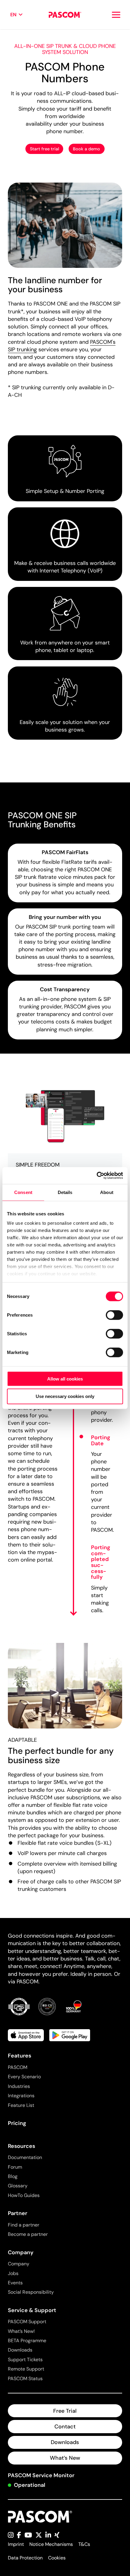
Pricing (17, 2123)
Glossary (18, 2186)
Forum (15, 2167)
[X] (39, 2535)
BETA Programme (27, 2341)
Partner (18, 2213)
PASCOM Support (27, 2322)
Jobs (13, 2273)
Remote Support (26, 2369)
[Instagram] (11, 2535)
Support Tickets (25, 2360)
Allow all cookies (65, 1379)
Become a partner (28, 2234)
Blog (13, 2176)
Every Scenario (24, 2077)
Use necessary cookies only (65, 1396)
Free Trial (65, 2411)
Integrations (21, 2096)
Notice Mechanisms (51, 2544)
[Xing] (57, 2535)
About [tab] (107, 1192)
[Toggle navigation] (116, 15)
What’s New (65, 2458)
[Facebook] (19, 2535)
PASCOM (18, 2067)
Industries (19, 2086)
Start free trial (44, 149)
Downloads (20, 2350)
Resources (21, 2146)
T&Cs (84, 2544)
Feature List (21, 2105)
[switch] (114, 1315)
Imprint (16, 2544)
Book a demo (86, 149)
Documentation (25, 2157)
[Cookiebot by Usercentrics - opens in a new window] (97, 1176)
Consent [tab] (23, 1192)
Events (15, 2283)
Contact (65, 2427)
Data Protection (25, 2558)
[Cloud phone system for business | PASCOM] (65, 15)
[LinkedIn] (48, 2535)
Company (21, 2252)
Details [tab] (65, 1192)
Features (19, 2056)
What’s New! (21, 2331)
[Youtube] (28, 2535)
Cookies (57, 2558)
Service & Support (32, 2310)
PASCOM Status (25, 2379)
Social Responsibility (31, 2292)
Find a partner (24, 2225)
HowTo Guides (24, 2195)
